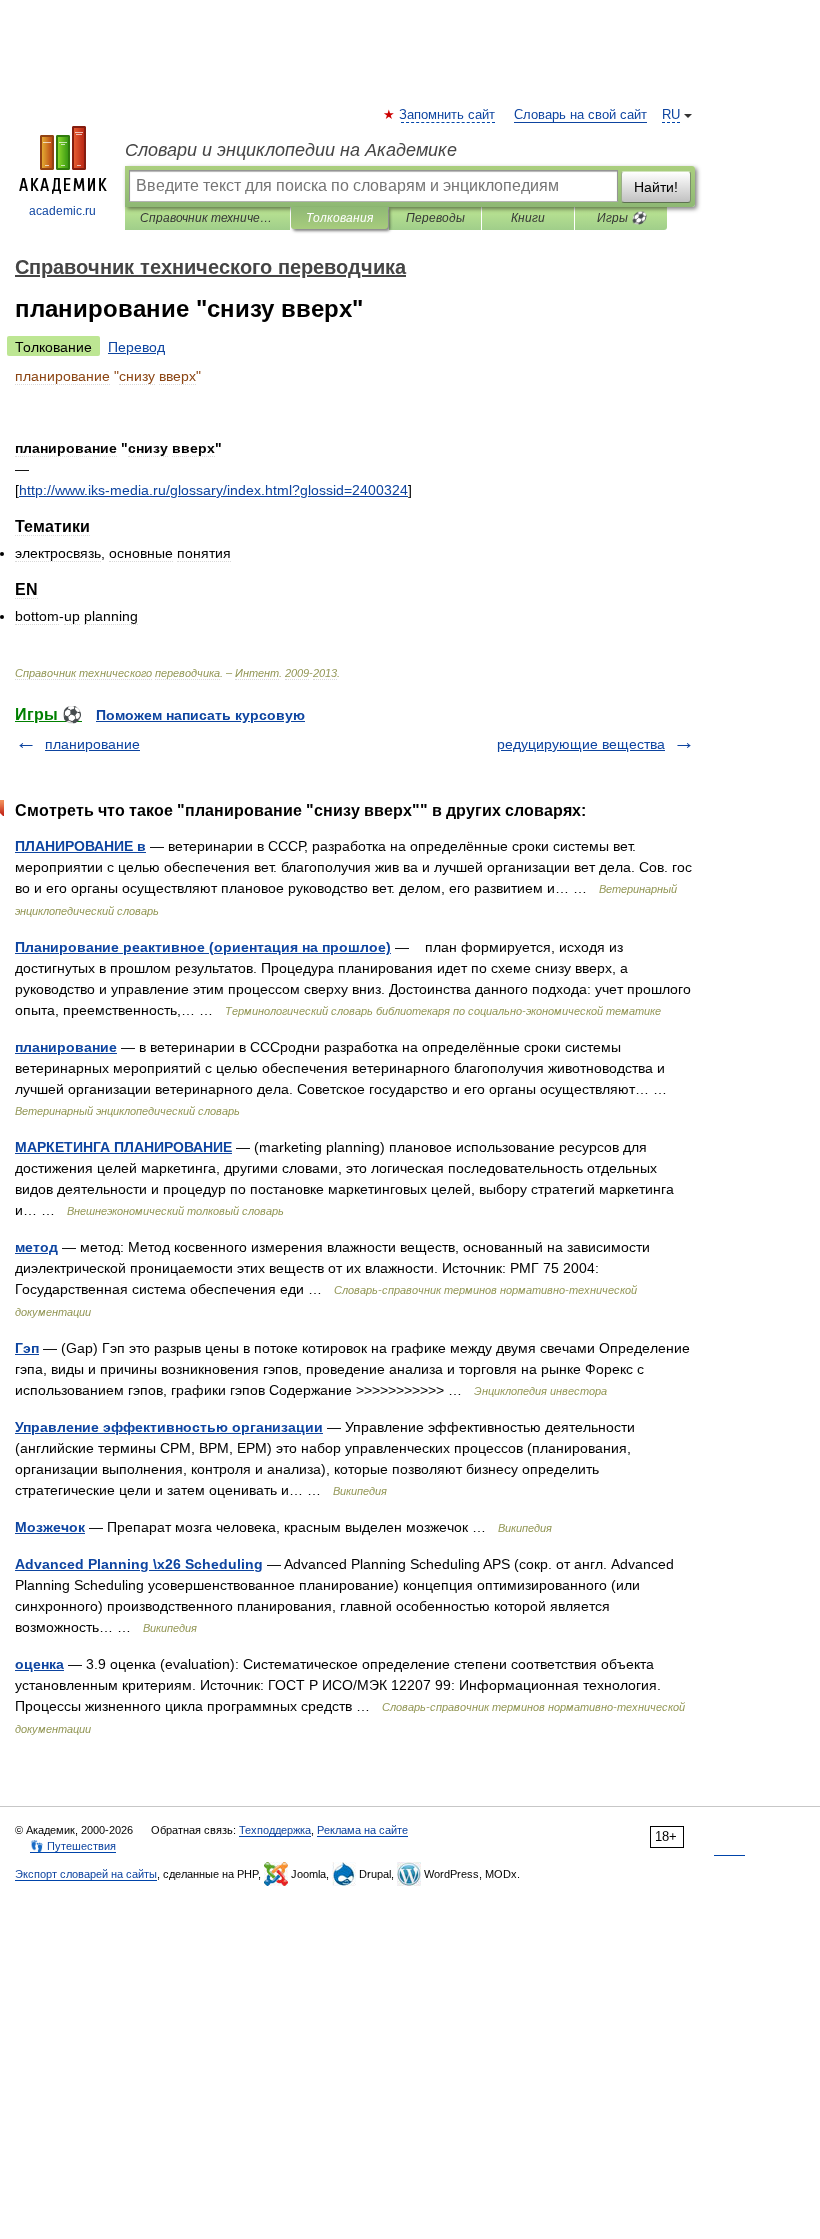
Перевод (136, 347)
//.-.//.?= (213, 490)
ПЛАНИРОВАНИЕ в (80, 846)
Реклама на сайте (362, 1830)
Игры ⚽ (621, 218)
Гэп (27, 1348)
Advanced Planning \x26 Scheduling (139, 1564)
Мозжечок (50, 1527)
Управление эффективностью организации (169, 1427)
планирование (92, 744)
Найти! (656, 187)
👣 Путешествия (73, 1846)
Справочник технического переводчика (207, 218)
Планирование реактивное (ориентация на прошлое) (203, 947)
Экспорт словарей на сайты (86, 1874)
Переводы (435, 218)
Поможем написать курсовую (200, 715)
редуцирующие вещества (581, 744)
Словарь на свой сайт (580, 115)
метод (36, 1247)
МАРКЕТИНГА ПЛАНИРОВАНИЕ (123, 1147)
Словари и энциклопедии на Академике (291, 150)
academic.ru (62, 211)
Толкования (339, 218)
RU (671, 115)
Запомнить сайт (448, 115)
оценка (39, 1664)
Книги (528, 218)
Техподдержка (275, 1830)
